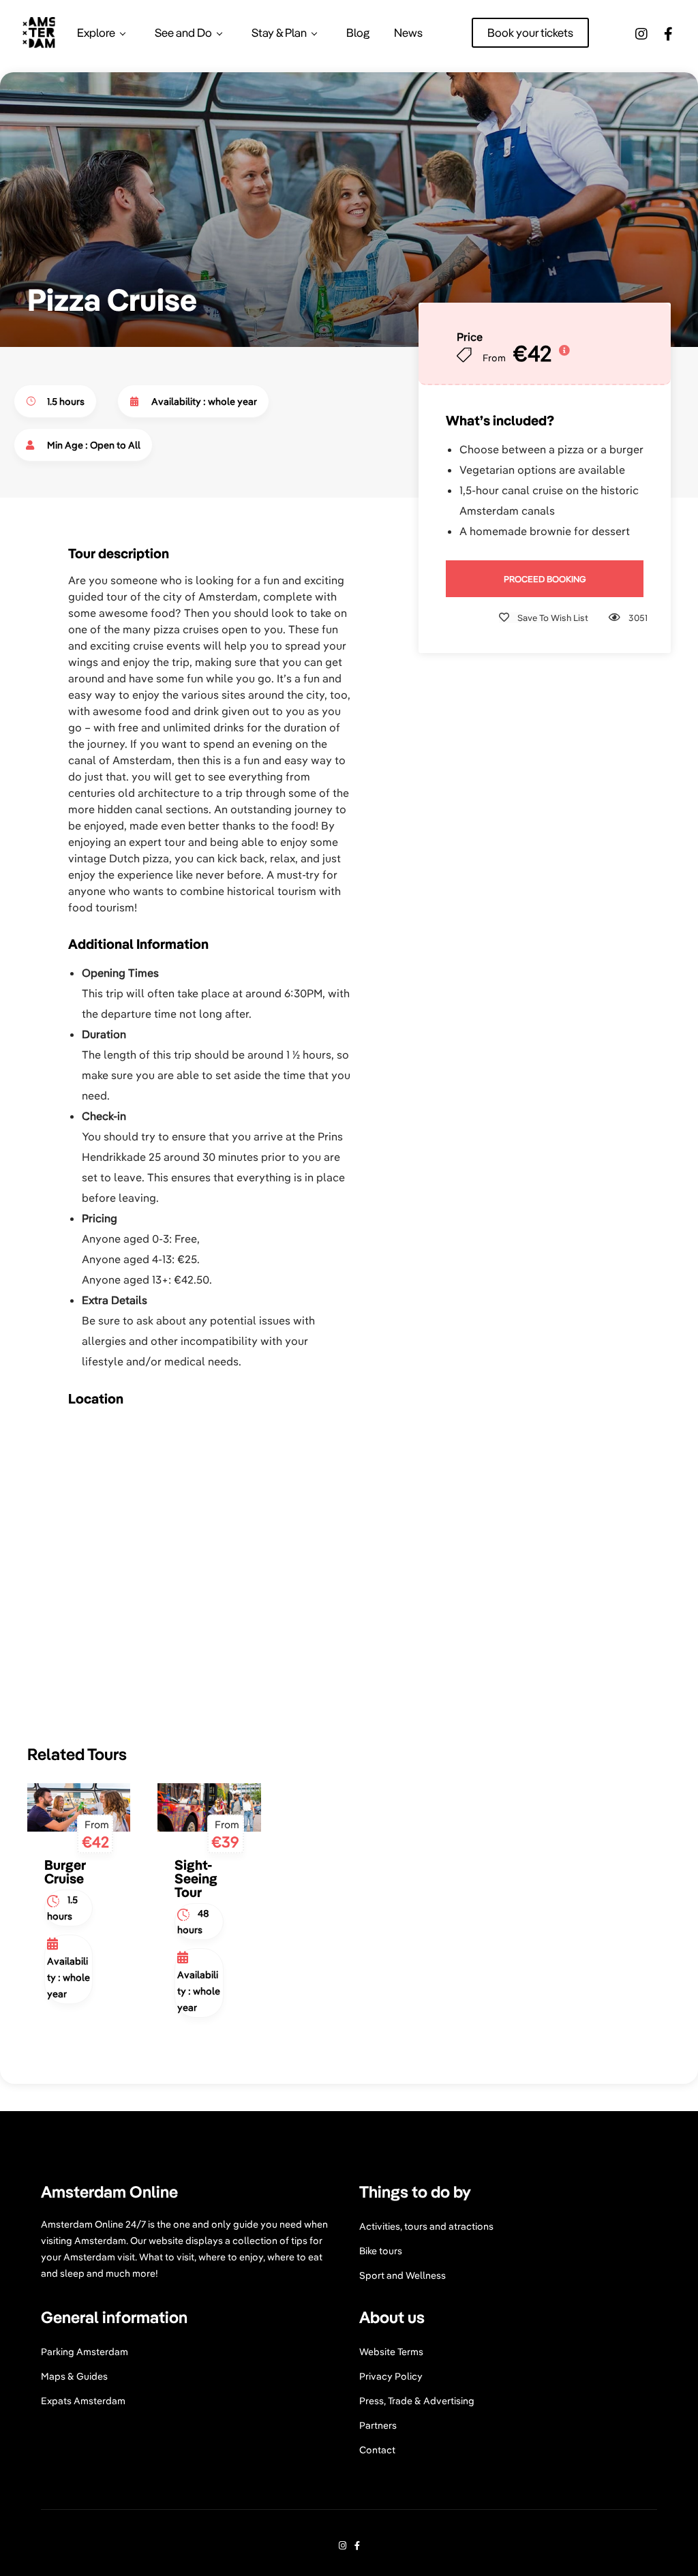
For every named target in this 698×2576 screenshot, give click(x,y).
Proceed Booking (545, 579)
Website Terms (391, 2352)
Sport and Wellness (403, 2275)
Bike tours (381, 2251)
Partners (378, 2425)
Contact (377, 2450)
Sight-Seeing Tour (196, 1878)
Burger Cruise (65, 1872)
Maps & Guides (74, 2376)
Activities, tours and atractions (426, 2226)
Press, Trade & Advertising (417, 2401)
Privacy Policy (391, 2376)
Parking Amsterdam (85, 2352)
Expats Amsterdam (83, 2401)
